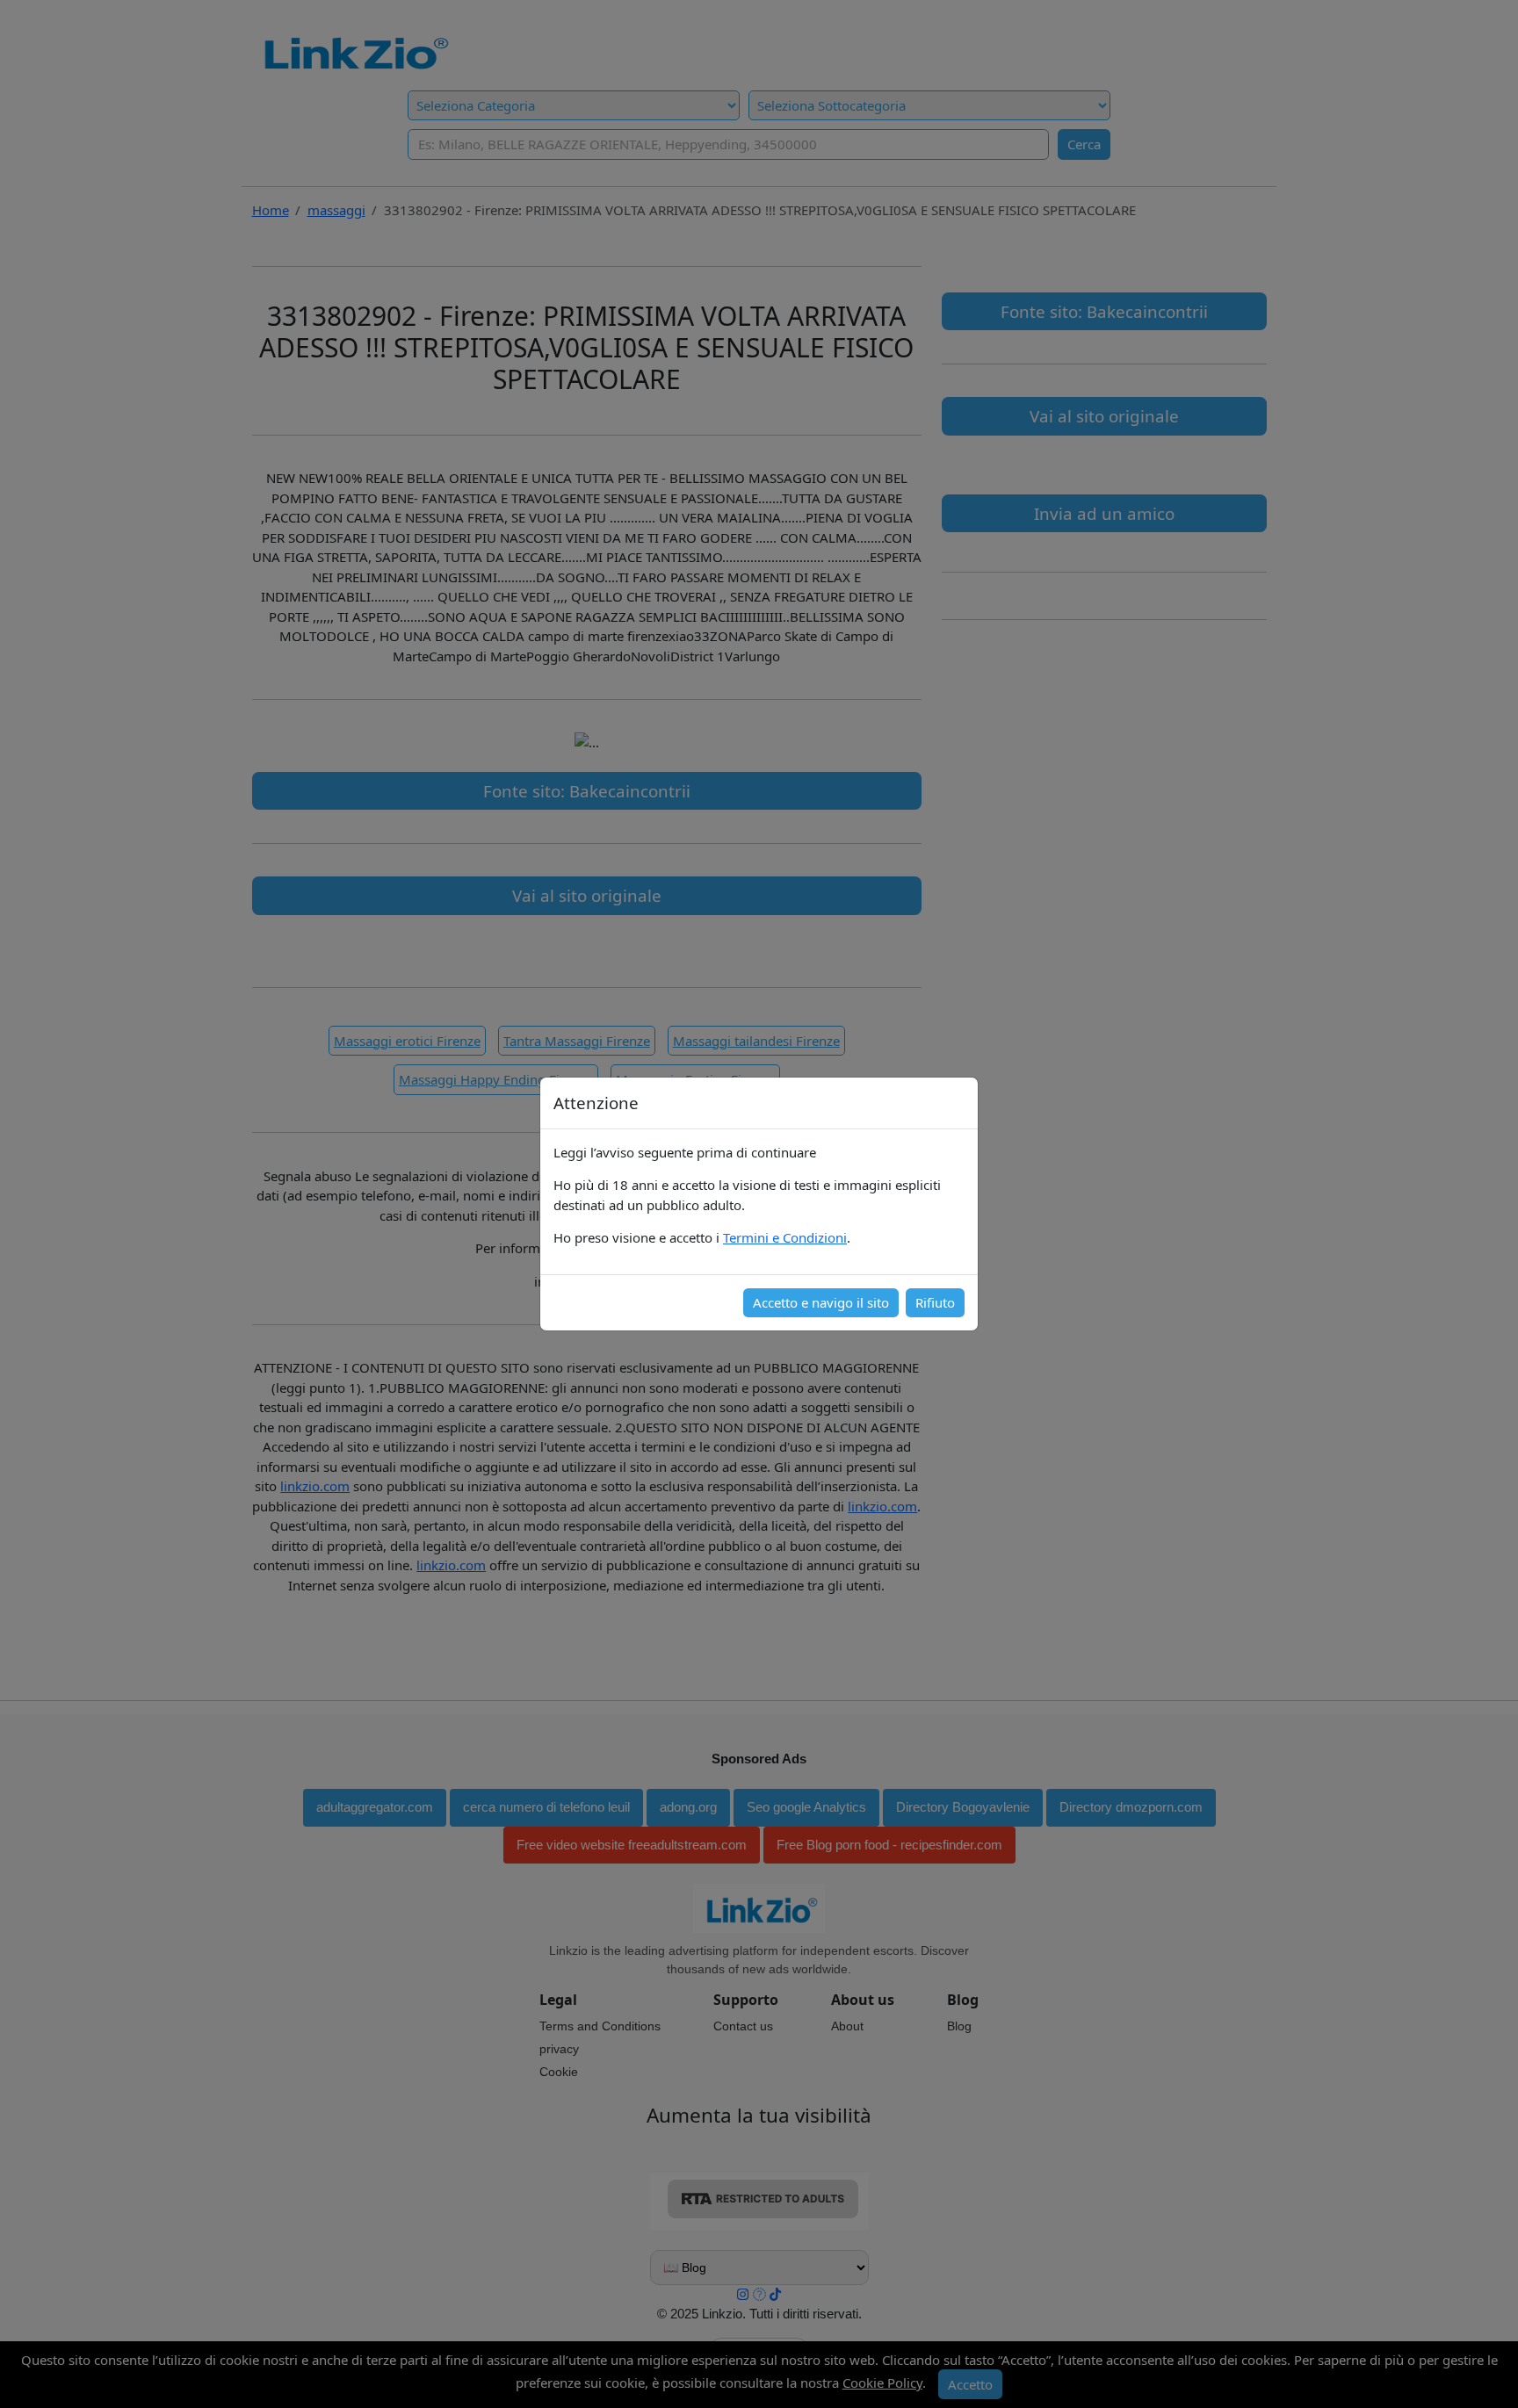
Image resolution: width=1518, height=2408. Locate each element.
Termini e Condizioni (785, 1237)
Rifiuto (935, 1302)
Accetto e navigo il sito (821, 1302)
